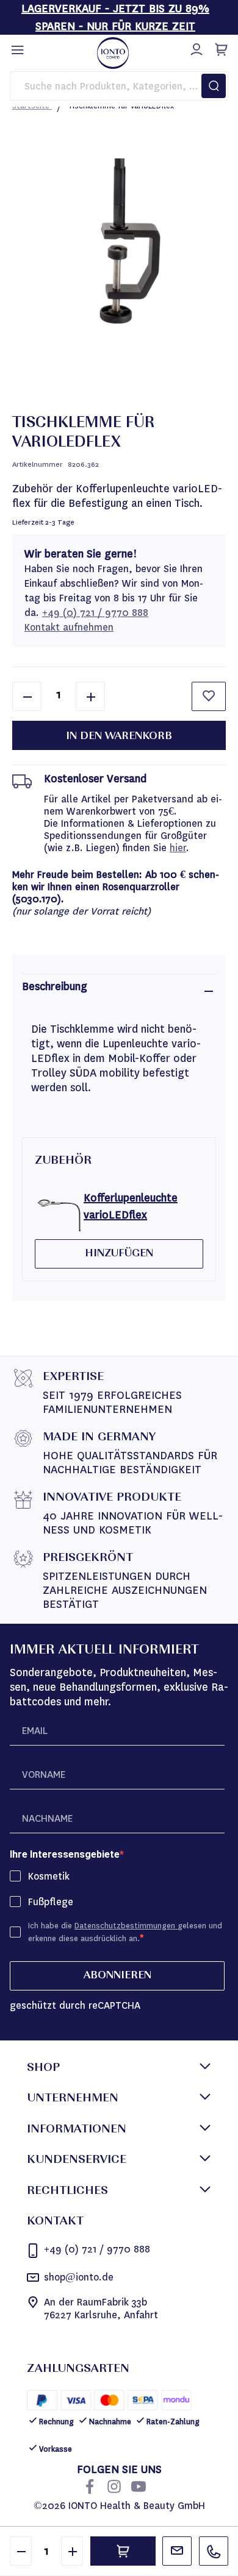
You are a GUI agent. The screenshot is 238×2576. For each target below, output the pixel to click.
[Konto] (195, 48)
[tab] (119, 991)
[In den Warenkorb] (123, 2551)
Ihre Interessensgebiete (65, 1854)
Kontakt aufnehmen (69, 627)
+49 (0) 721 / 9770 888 (95, 613)
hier (178, 848)
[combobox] (119, 86)
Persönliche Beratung (177, 2551)
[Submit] (214, 86)
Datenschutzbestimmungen (126, 1926)
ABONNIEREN (117, 1976)
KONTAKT (55, 2222)
